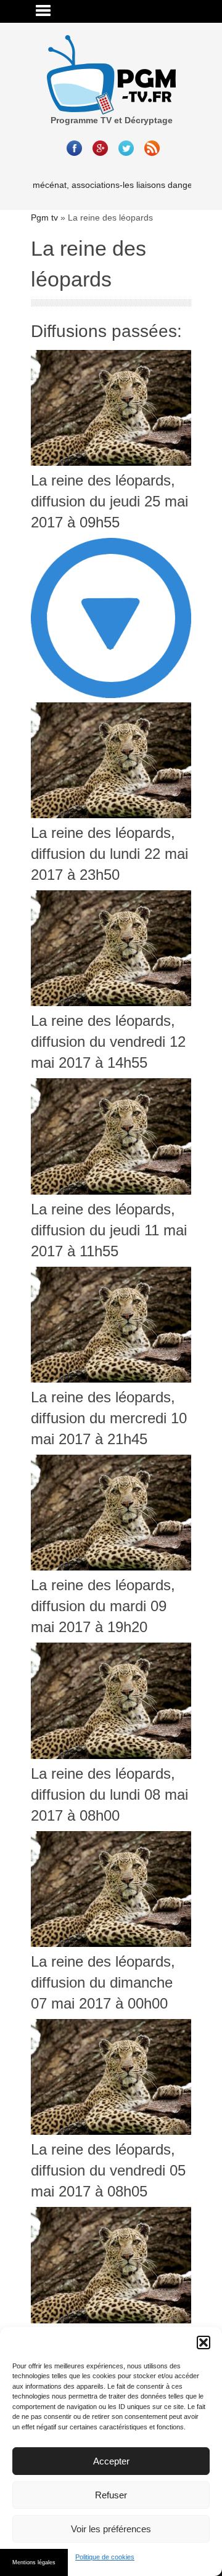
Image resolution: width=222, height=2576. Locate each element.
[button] (203, 2342)
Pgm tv (44, 217)
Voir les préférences (111, 2529)
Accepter (111, 2461)
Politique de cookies (105, 2557)
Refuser (111, 2495)
